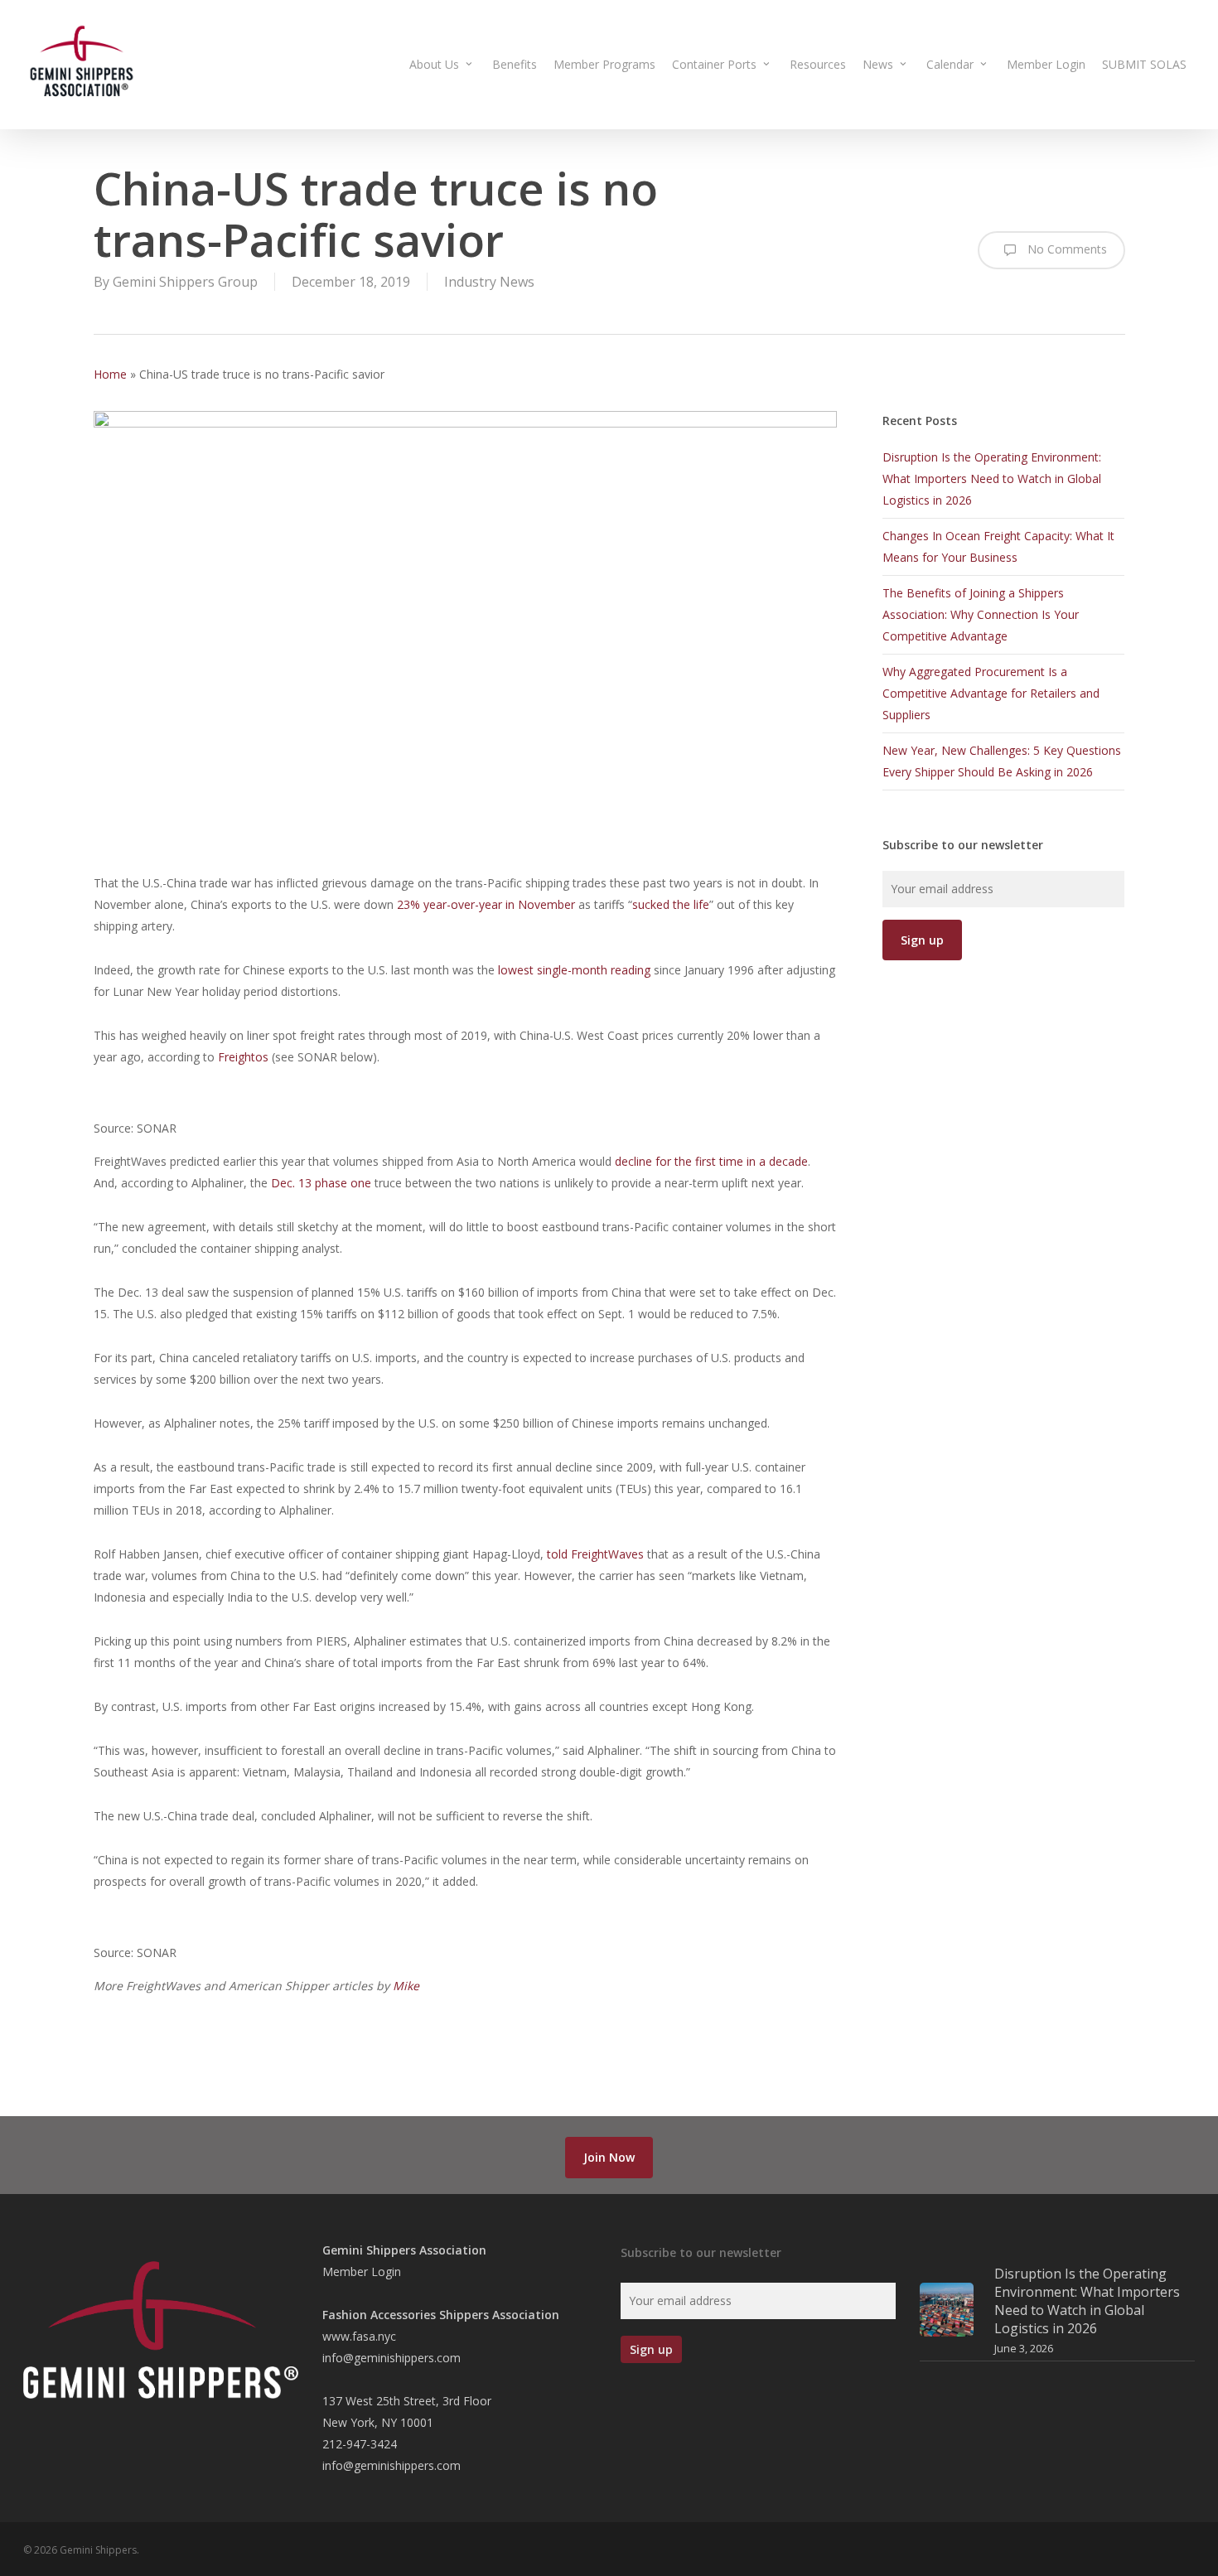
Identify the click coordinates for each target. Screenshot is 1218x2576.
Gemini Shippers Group (185, 282)
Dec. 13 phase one (319, 1183)
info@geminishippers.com (391, 2358)
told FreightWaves (595, 1554)
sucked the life (671, 904)
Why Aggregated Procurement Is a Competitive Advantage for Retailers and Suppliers (991, 693)
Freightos (242, 1057)
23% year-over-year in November (484, 904)
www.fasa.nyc (359, 2336)
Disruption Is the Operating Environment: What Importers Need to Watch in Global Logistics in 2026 (992, 478)
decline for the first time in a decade (710, 1161)
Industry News (489, 282)
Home (110, 374)
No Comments (1066, 249)
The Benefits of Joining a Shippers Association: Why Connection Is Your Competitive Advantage (981, 614)
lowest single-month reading (573, 970)
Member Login (362, 2272)
